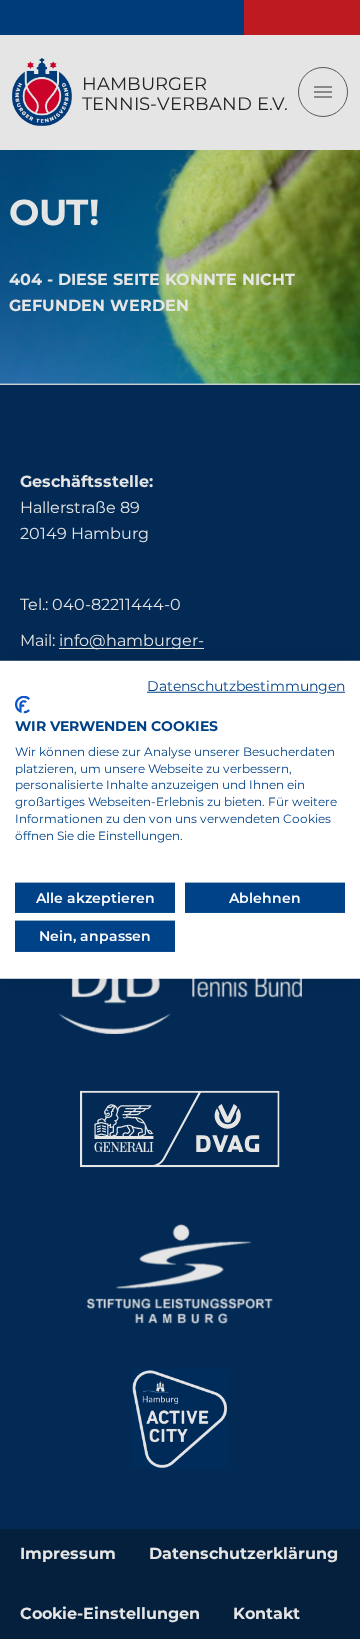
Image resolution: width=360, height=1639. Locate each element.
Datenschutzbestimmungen (246, 685)
